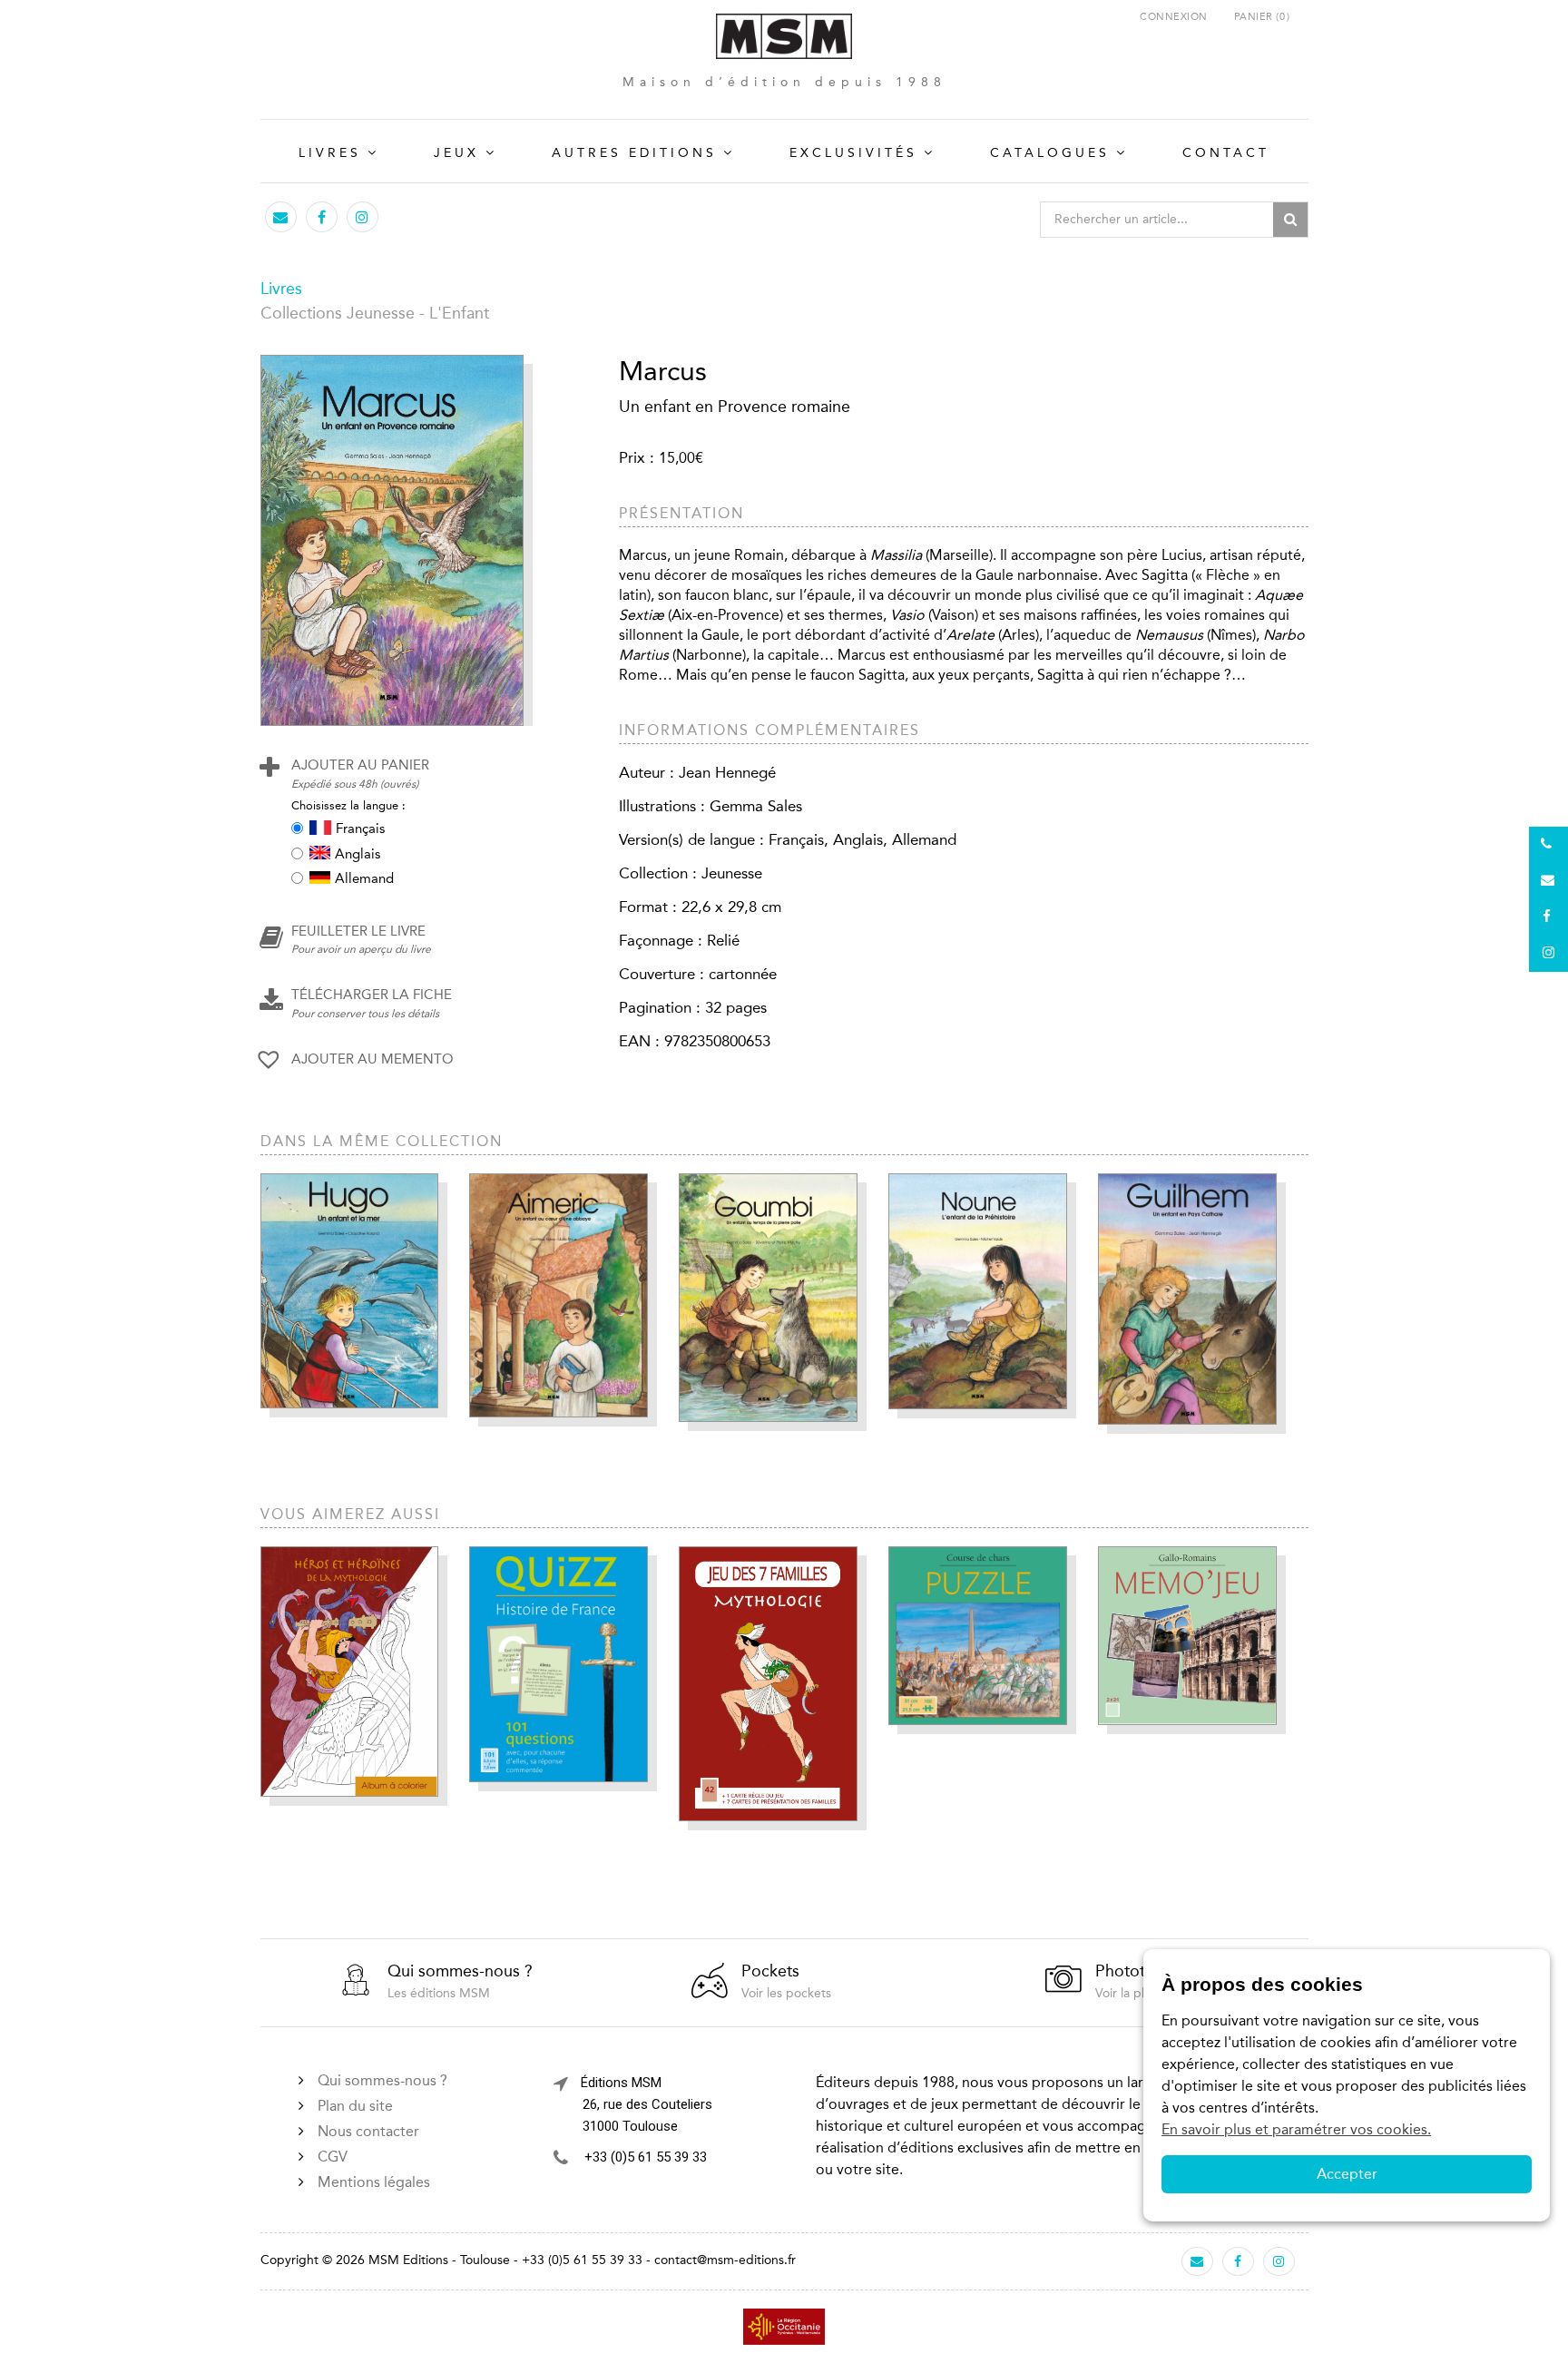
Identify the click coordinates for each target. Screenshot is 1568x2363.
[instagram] (362, 217)
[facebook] (322, 217)
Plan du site (355, 2106)
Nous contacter (368, 2131)
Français (360, 829)
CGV (333, 2157)
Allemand (364, 878)
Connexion (1174, 17)
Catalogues (1050, 153)
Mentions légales (374, 2182)
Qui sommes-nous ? (382, 2080)
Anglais (358, 854)
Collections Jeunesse (338, 313)
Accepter (1347, 2174)
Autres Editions (634, 153)
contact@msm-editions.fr (725, 2260)
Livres (330, 153)
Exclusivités (853, 153)
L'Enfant (459, 313)
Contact (1226, 153)
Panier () (1262, 17)
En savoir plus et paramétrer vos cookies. (1296, 2129)
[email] (280, 217)
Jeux (456, 153)
